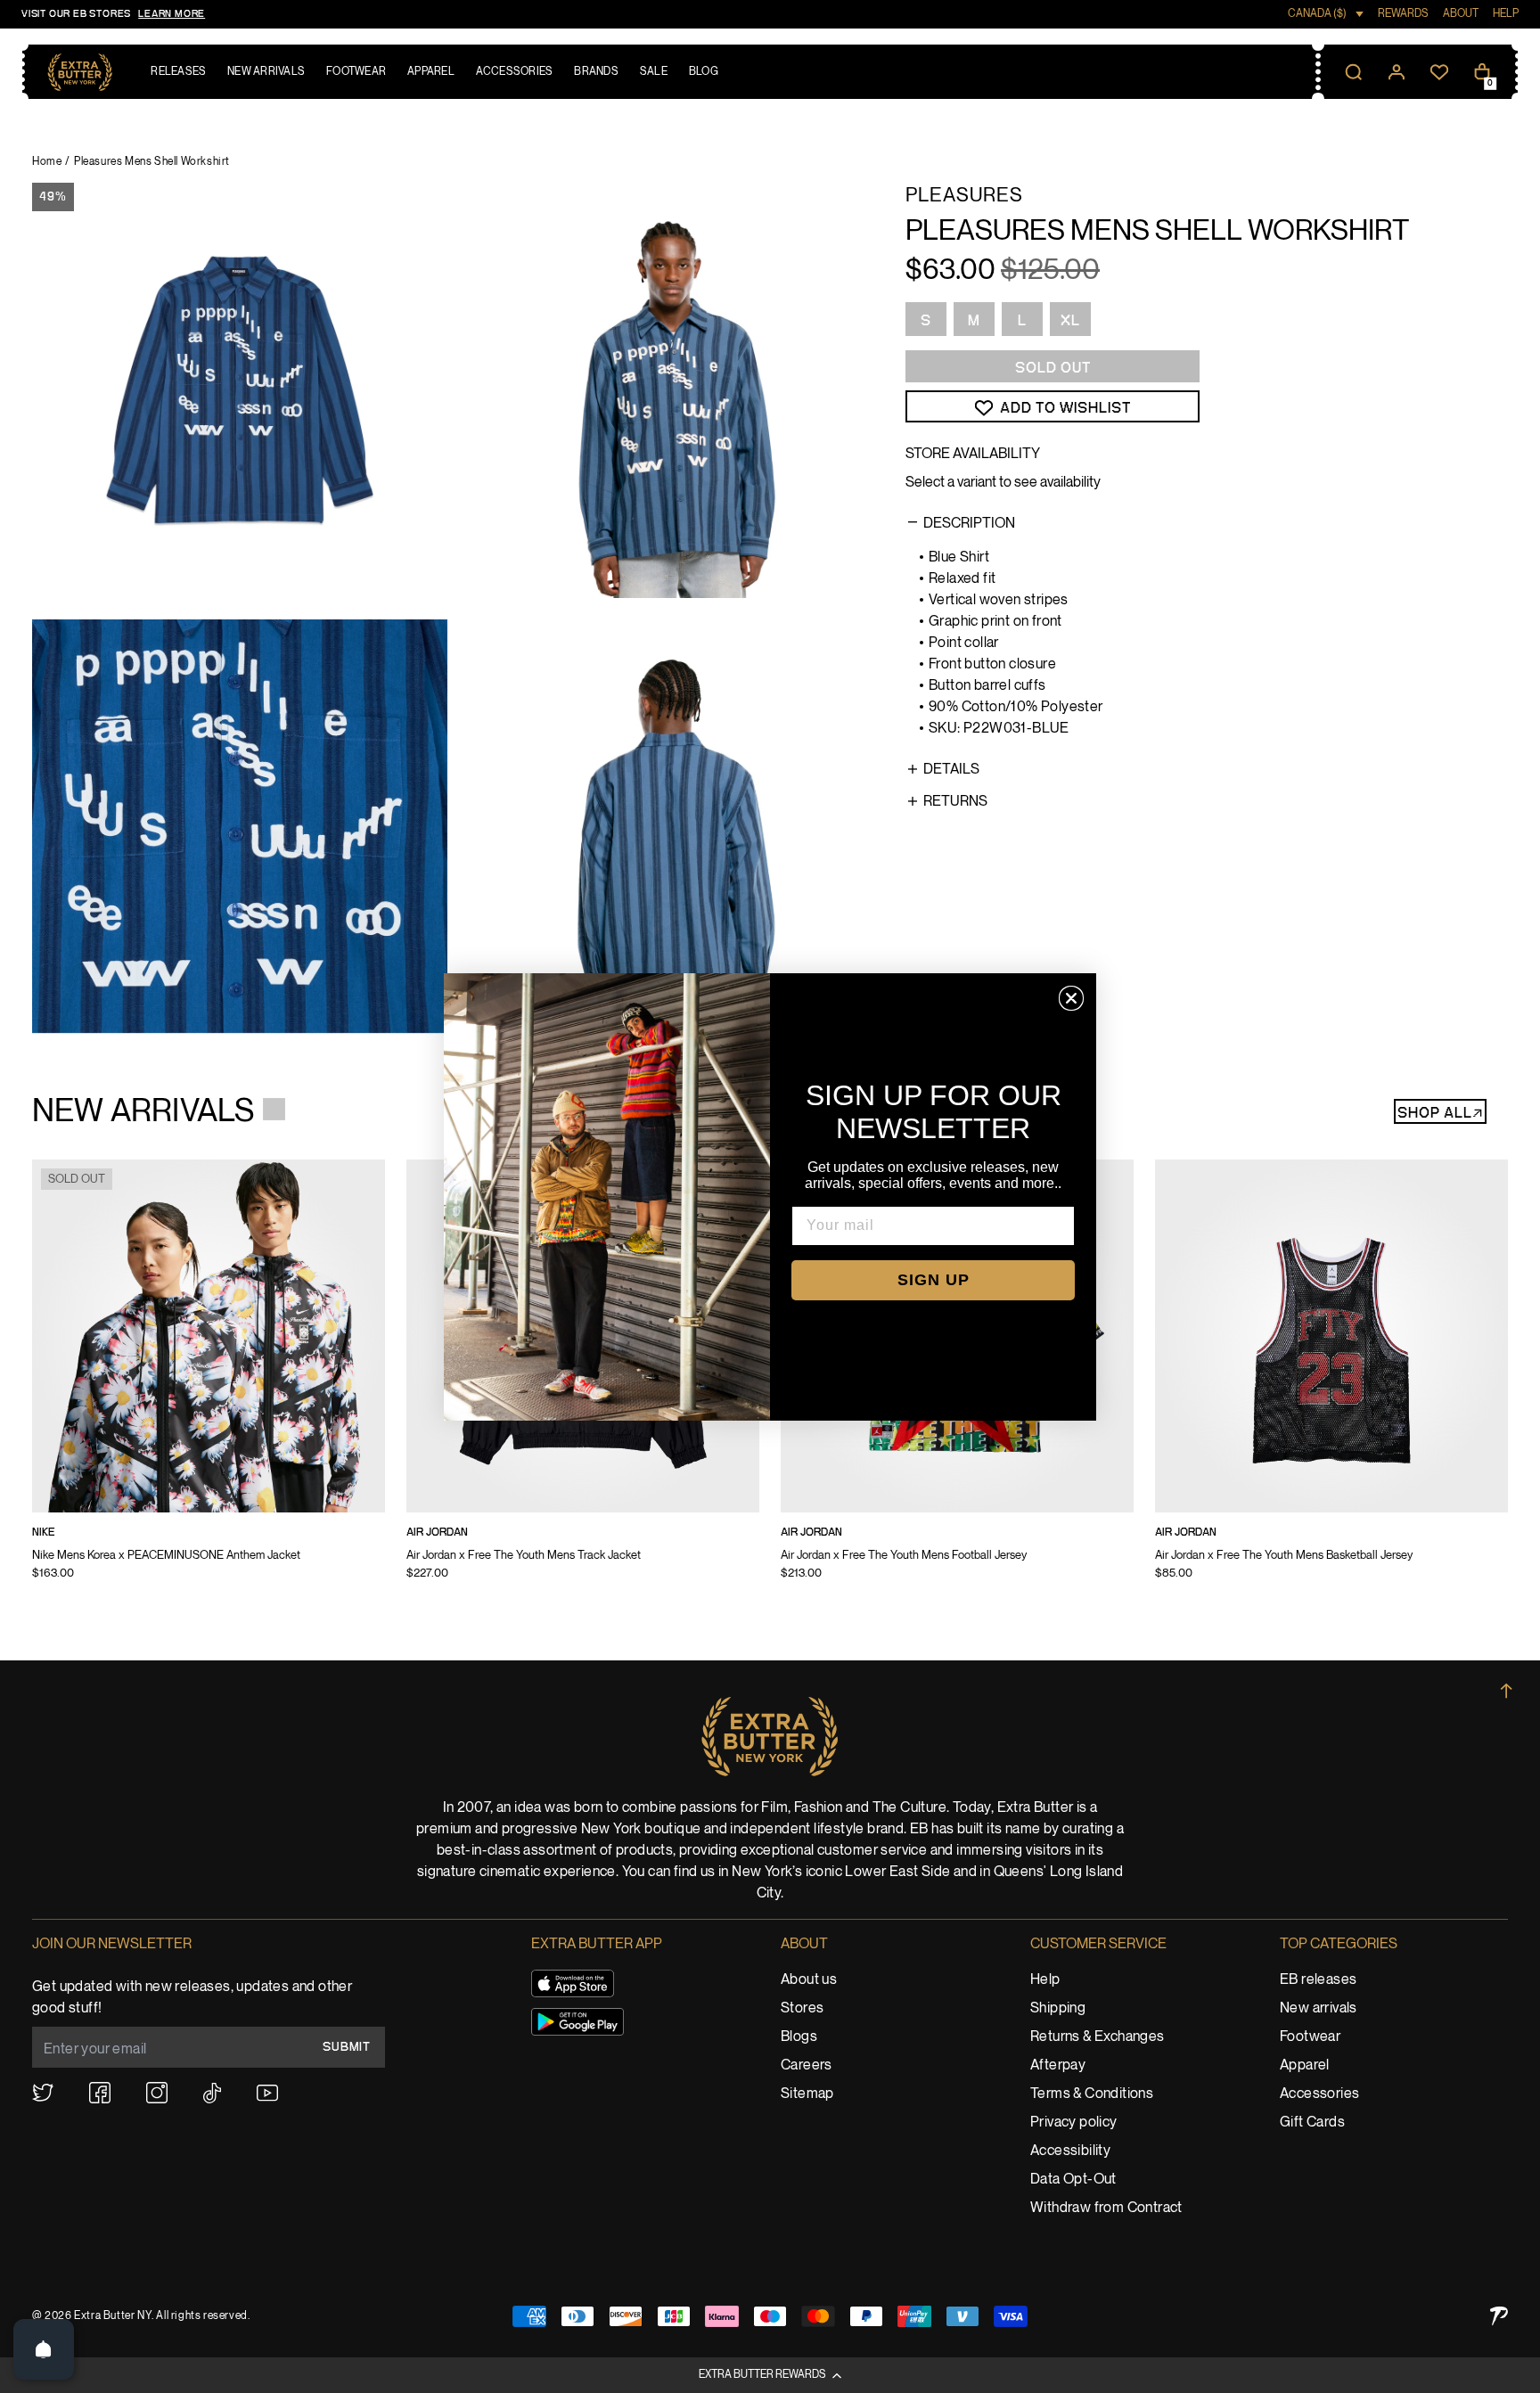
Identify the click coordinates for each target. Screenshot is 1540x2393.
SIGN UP (934, 1280)
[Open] (44, 2349)
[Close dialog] (1071, 998)
